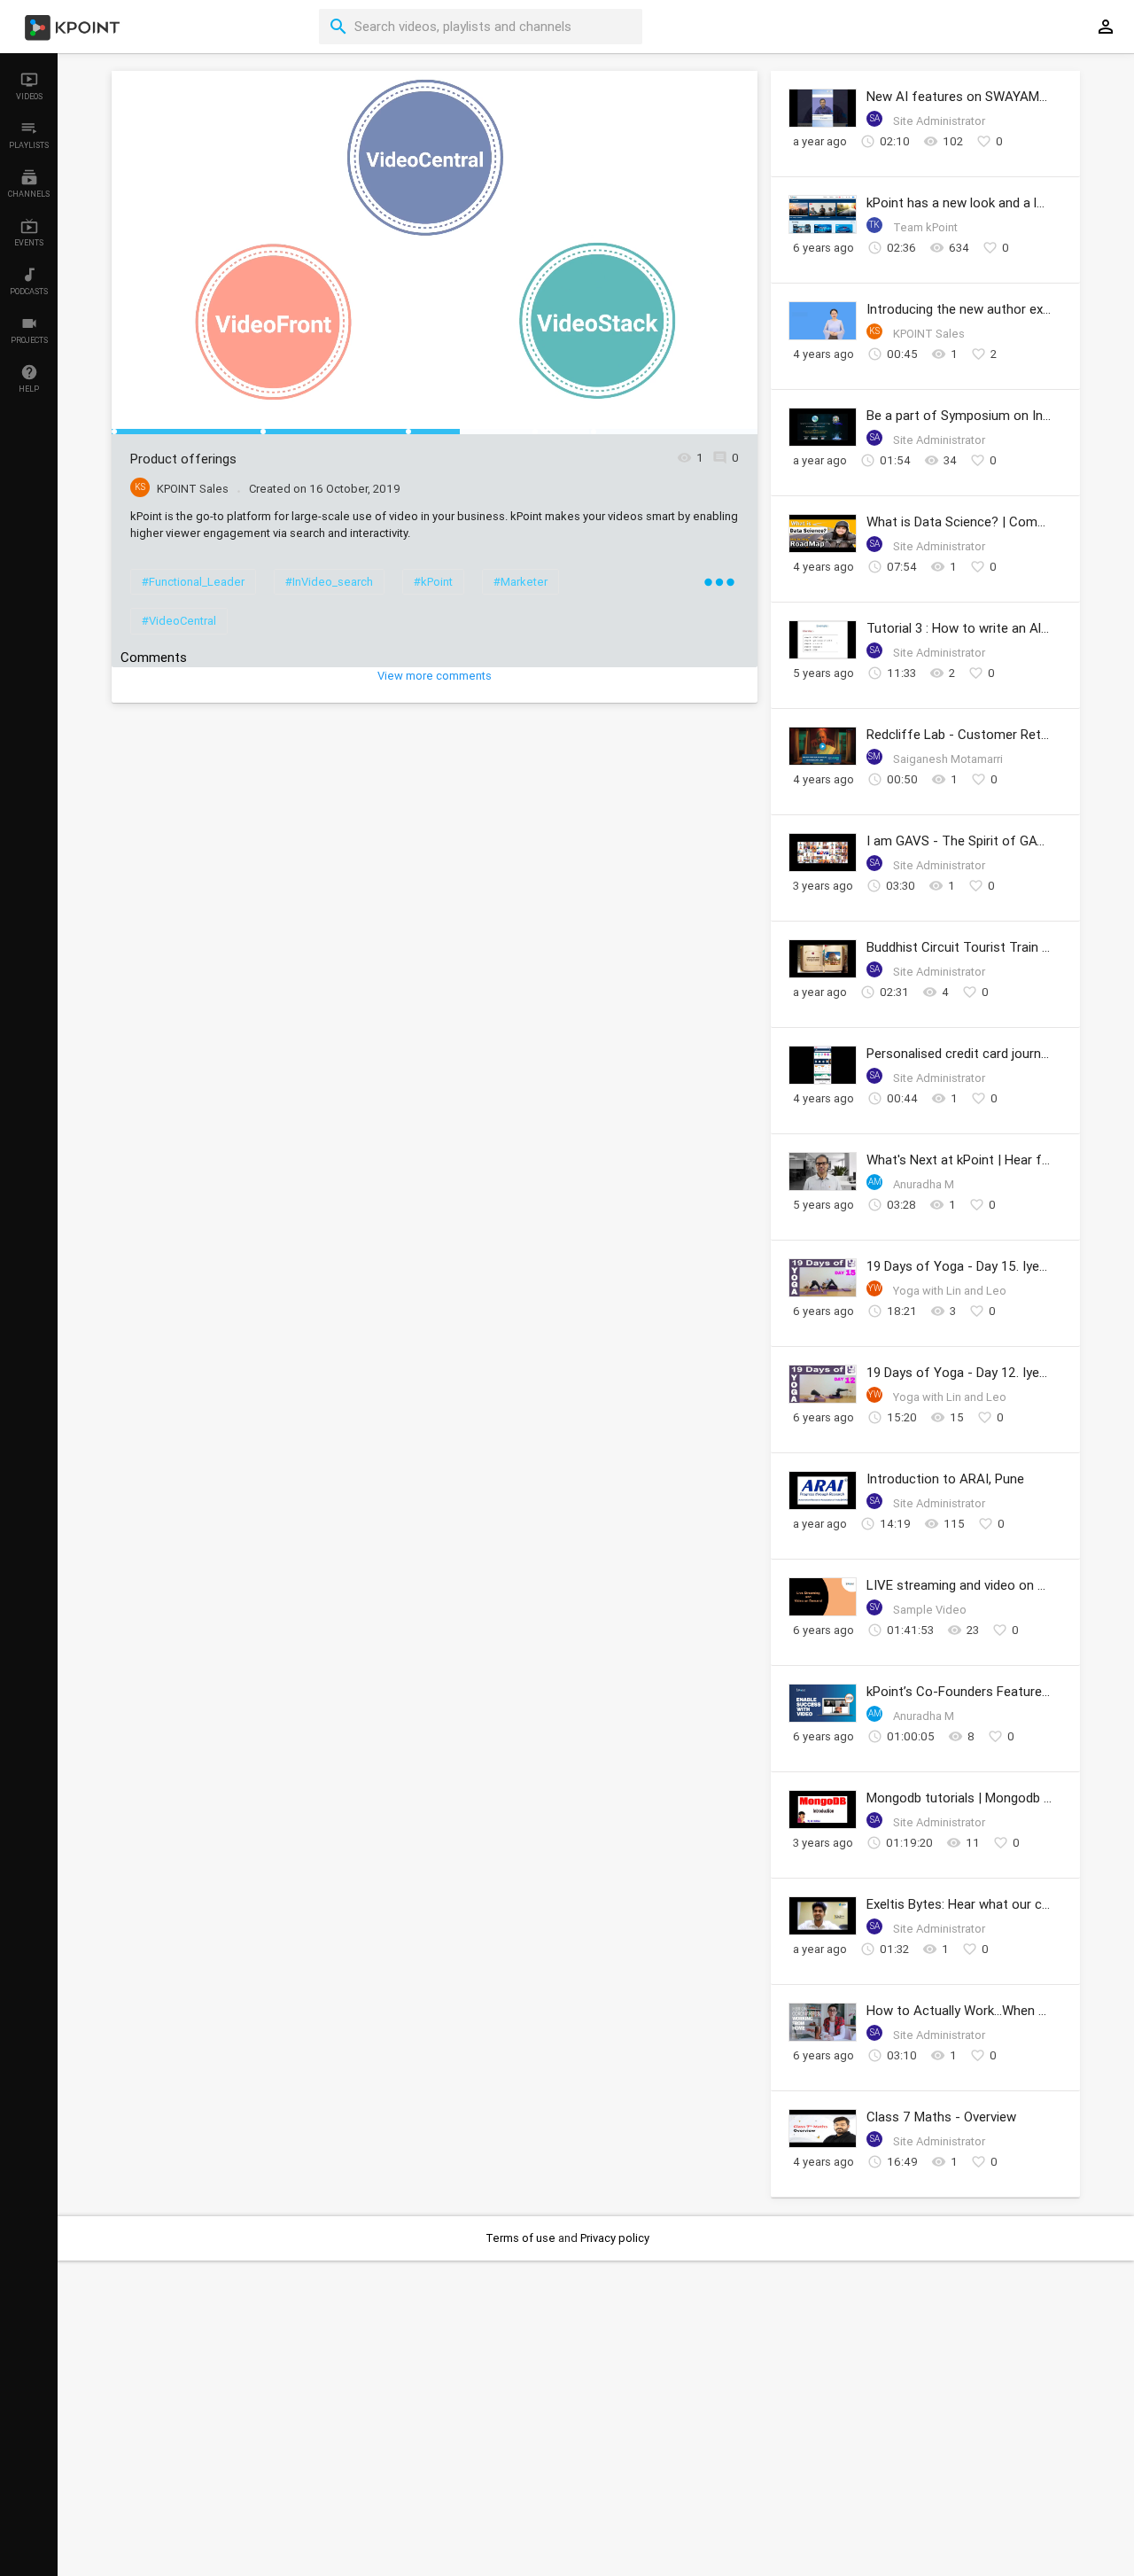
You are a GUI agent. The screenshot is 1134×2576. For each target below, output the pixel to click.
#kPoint (433, 582)
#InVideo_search (329, 582)
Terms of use (522, 2238)
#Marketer (520, 582)
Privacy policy (615, 2238)
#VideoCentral (179, 621)
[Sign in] (1106, 27)
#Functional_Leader (193, 582)
